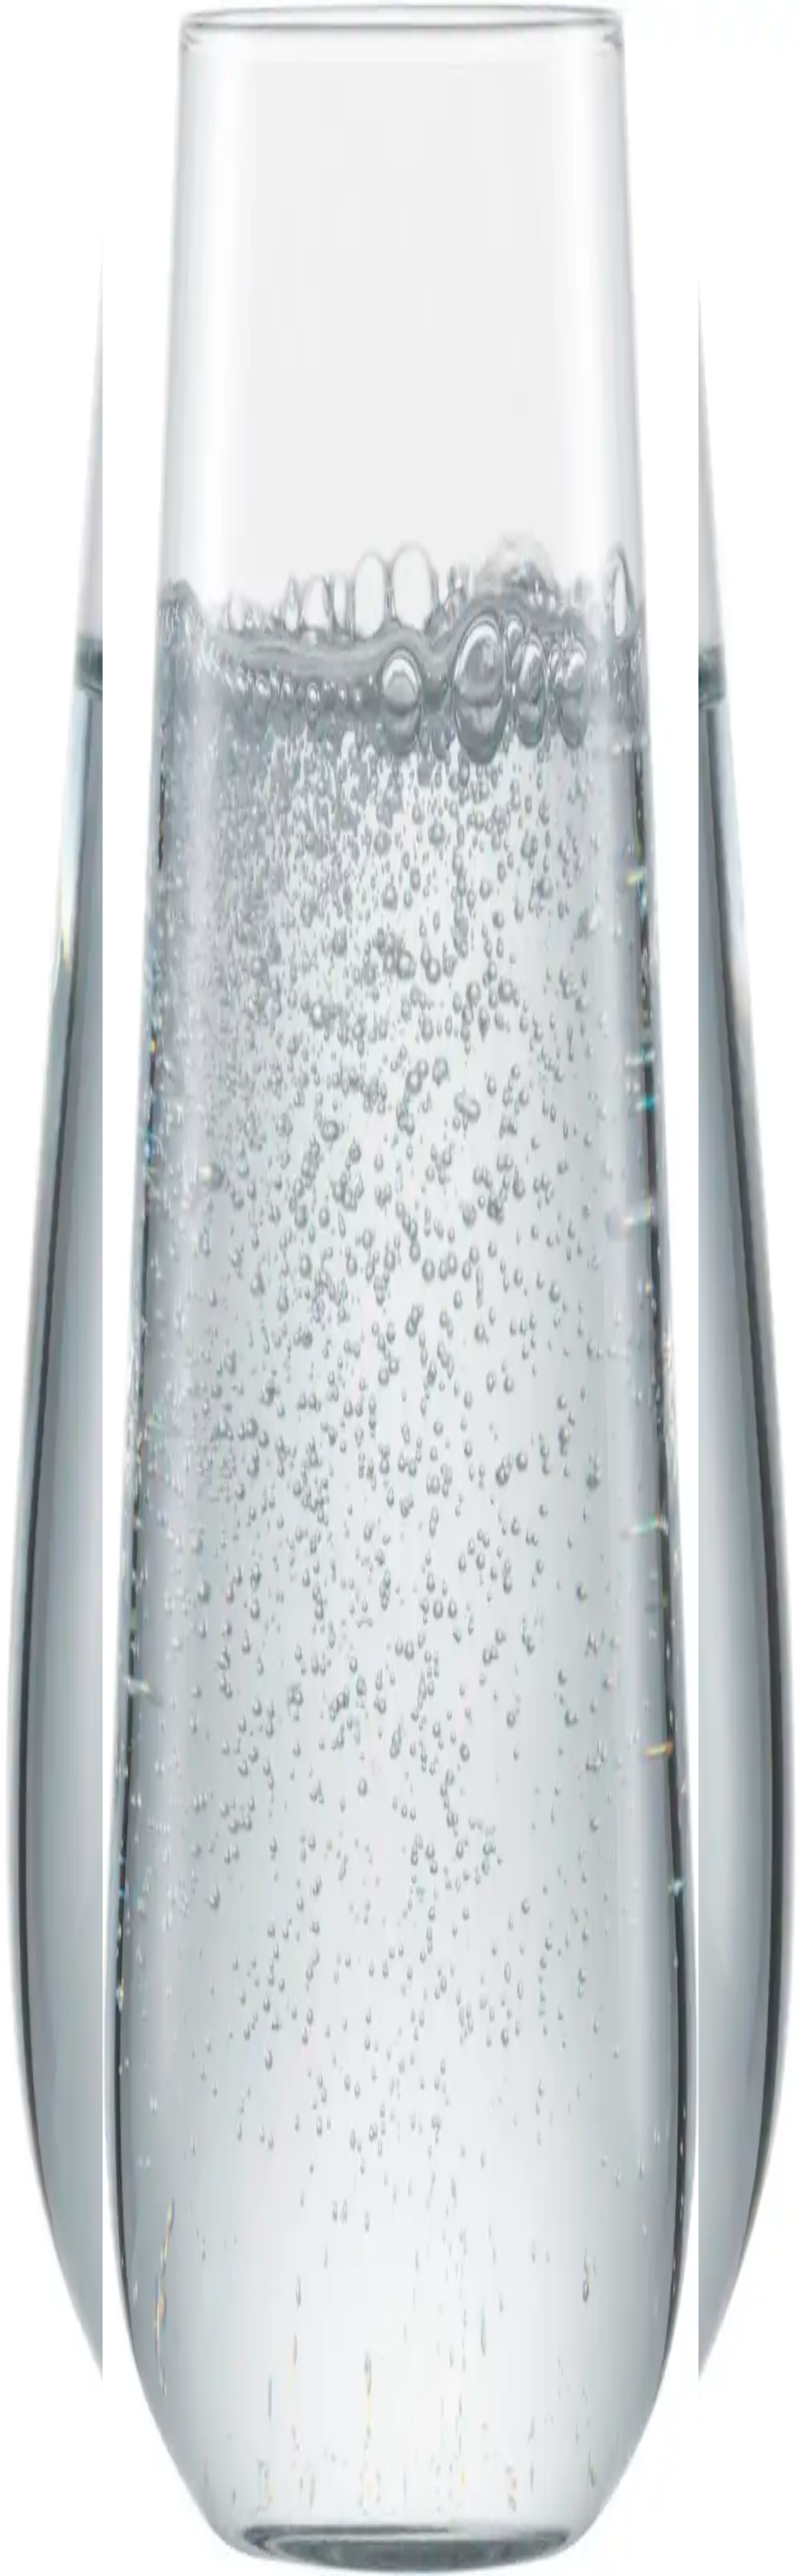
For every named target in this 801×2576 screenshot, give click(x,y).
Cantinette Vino (75, 2310)
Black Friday (70, 2402)
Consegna (65, 2376)
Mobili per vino (75, 2329)
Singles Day (69, 2412)
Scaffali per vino (76, 2320)
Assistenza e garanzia (85, 2356)
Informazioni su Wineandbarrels (103, 2383)
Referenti (64, 2393)
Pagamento (67, 2366)
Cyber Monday (74, 2422)
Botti (56, 2339)
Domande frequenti (81, 2346)
